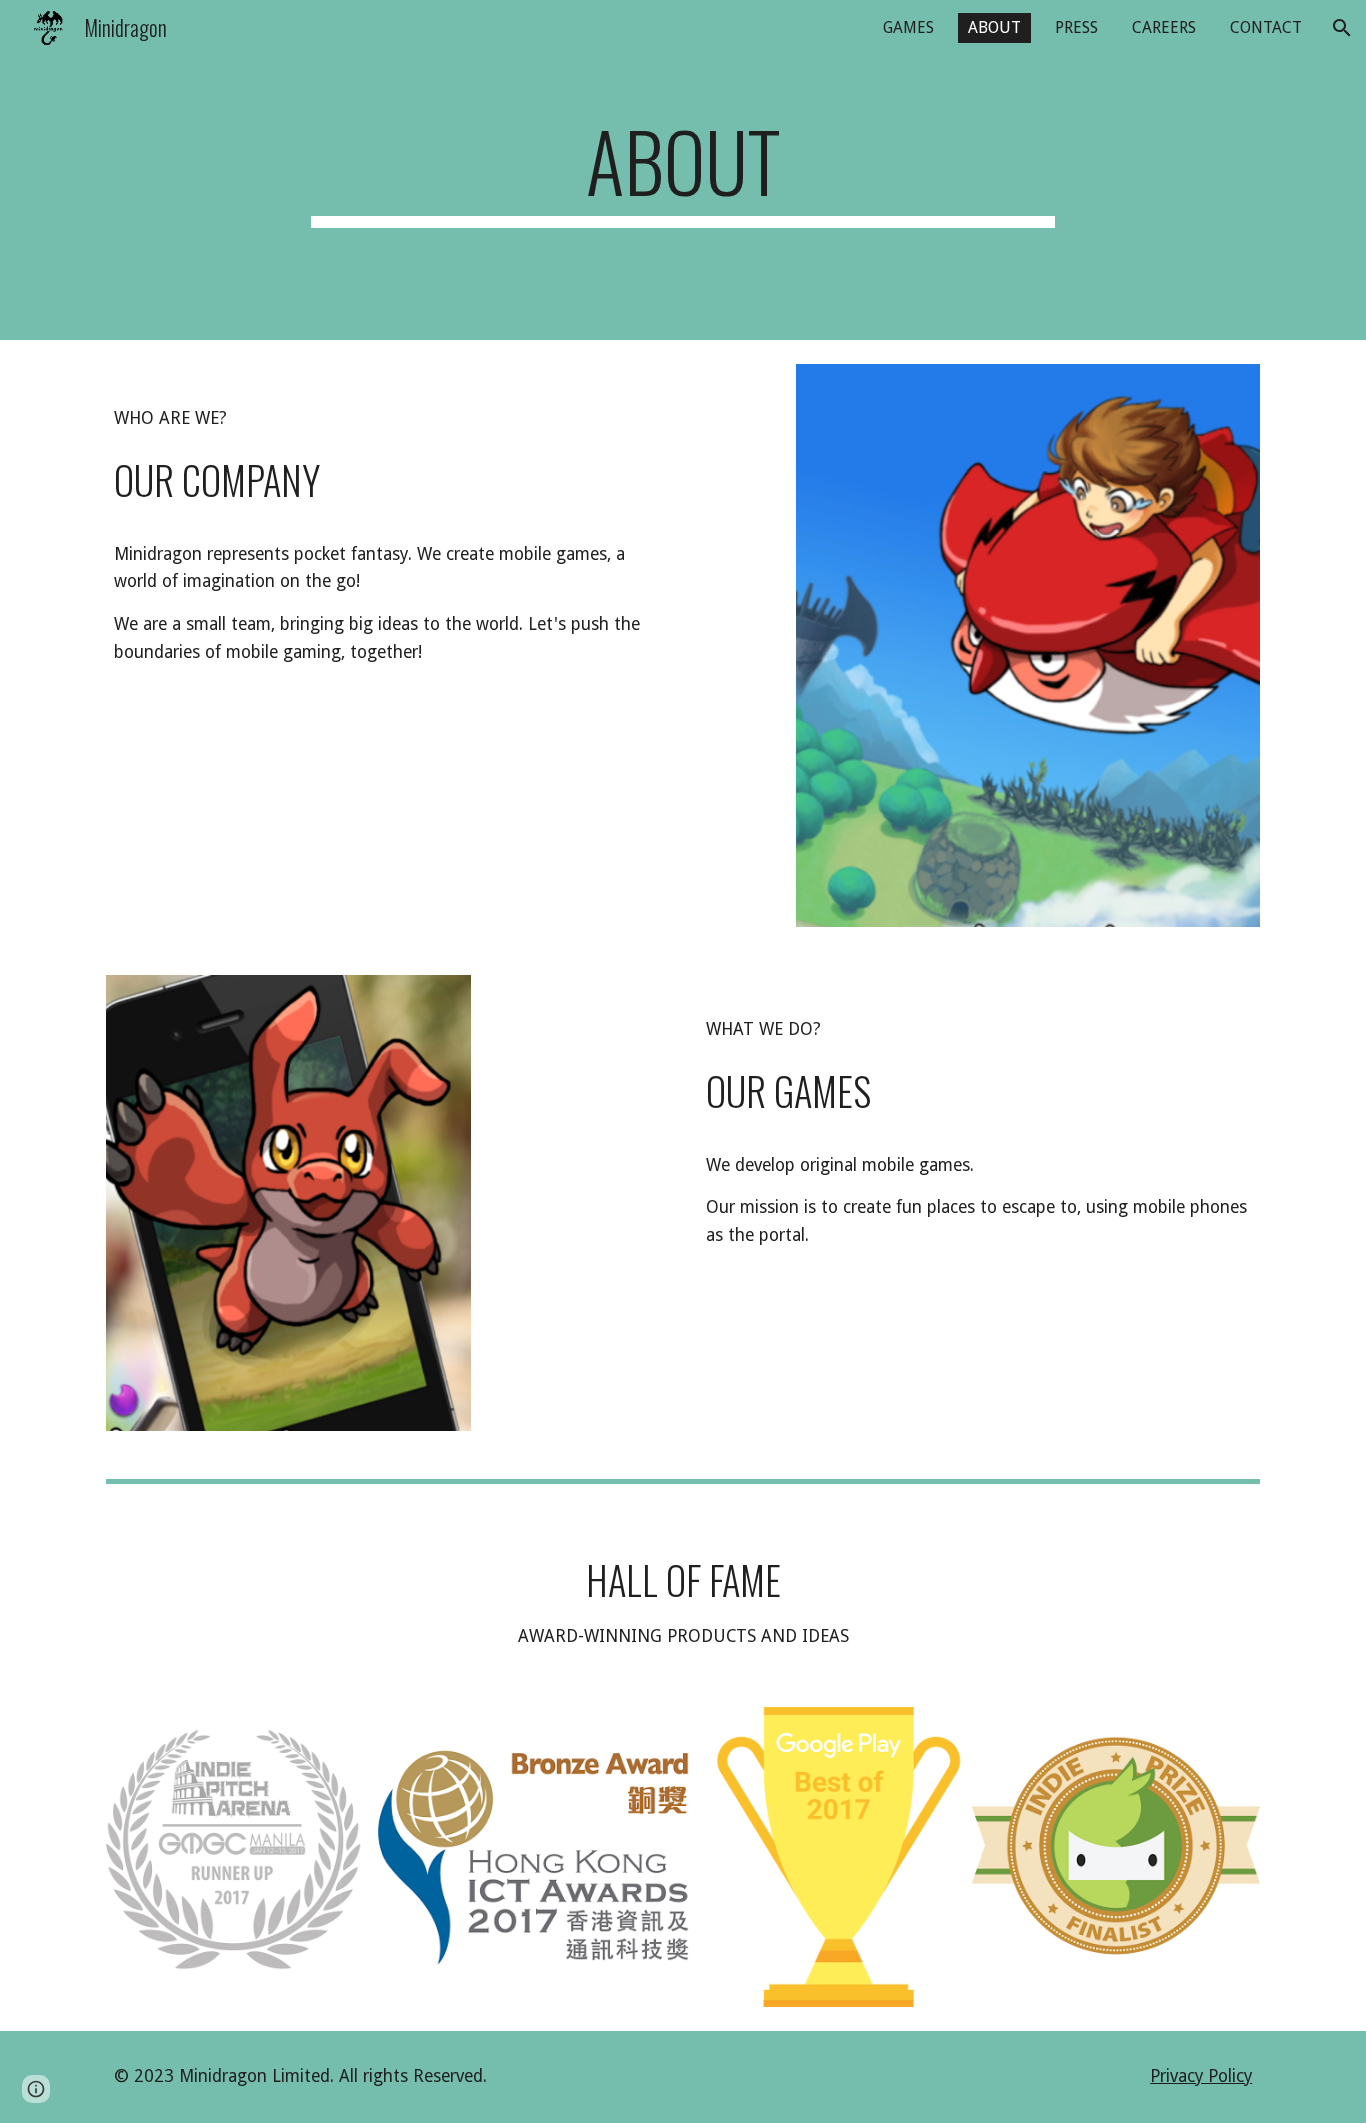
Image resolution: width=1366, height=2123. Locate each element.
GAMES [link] (908, 27)
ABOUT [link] (994, 27)
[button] (1342, 28)
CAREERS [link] (1164, 27)
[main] (683, 170)
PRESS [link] (1076, 27)
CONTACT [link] (1266, 27)
